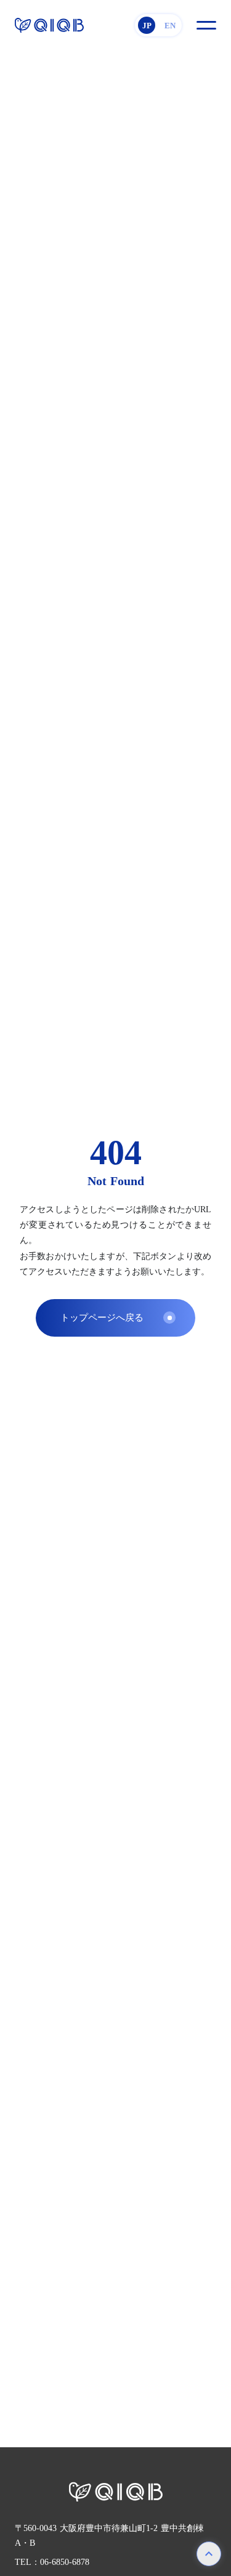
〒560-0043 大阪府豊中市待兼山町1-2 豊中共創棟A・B (109, 2536)
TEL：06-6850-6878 (52, 2562)
